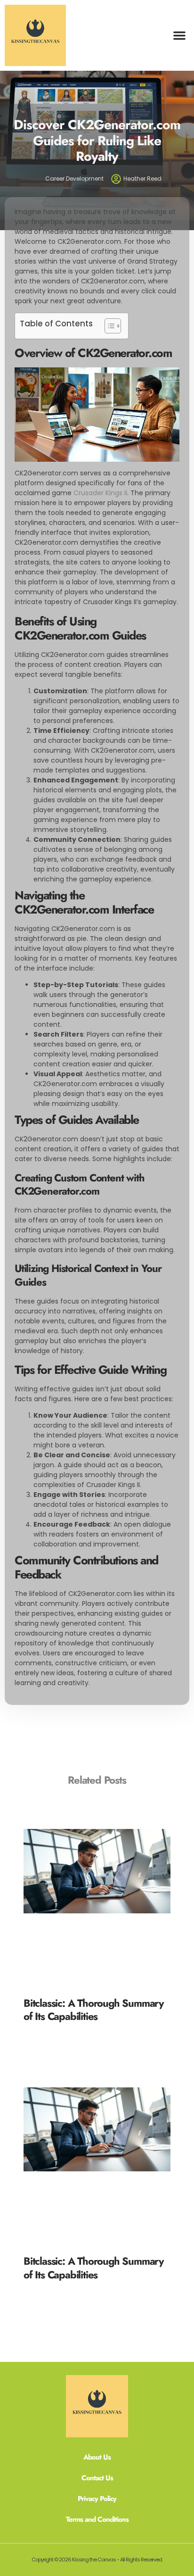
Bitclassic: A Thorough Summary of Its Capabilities (93, 2010)
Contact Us (97, 2478)
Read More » (43, 2028)
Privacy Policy (97, 2499)
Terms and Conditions (97, 2519)
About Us (97, 2457)
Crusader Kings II (100, 493)
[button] (179, 35)
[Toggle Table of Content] (108, 326)
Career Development (74, 179)
